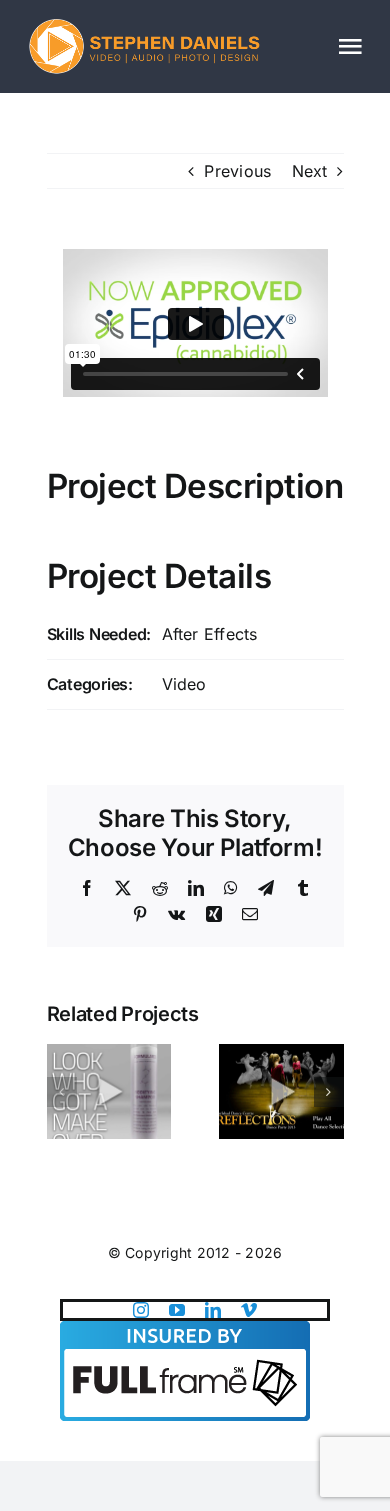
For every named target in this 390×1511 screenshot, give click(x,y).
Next (310, 171)
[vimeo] (249, 1310)
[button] (62, 1092)
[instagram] (141, 1310)
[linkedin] (213, 1310)
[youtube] (177, 1310)
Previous (237, 171)
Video (184, 684)
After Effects (210, 634)
